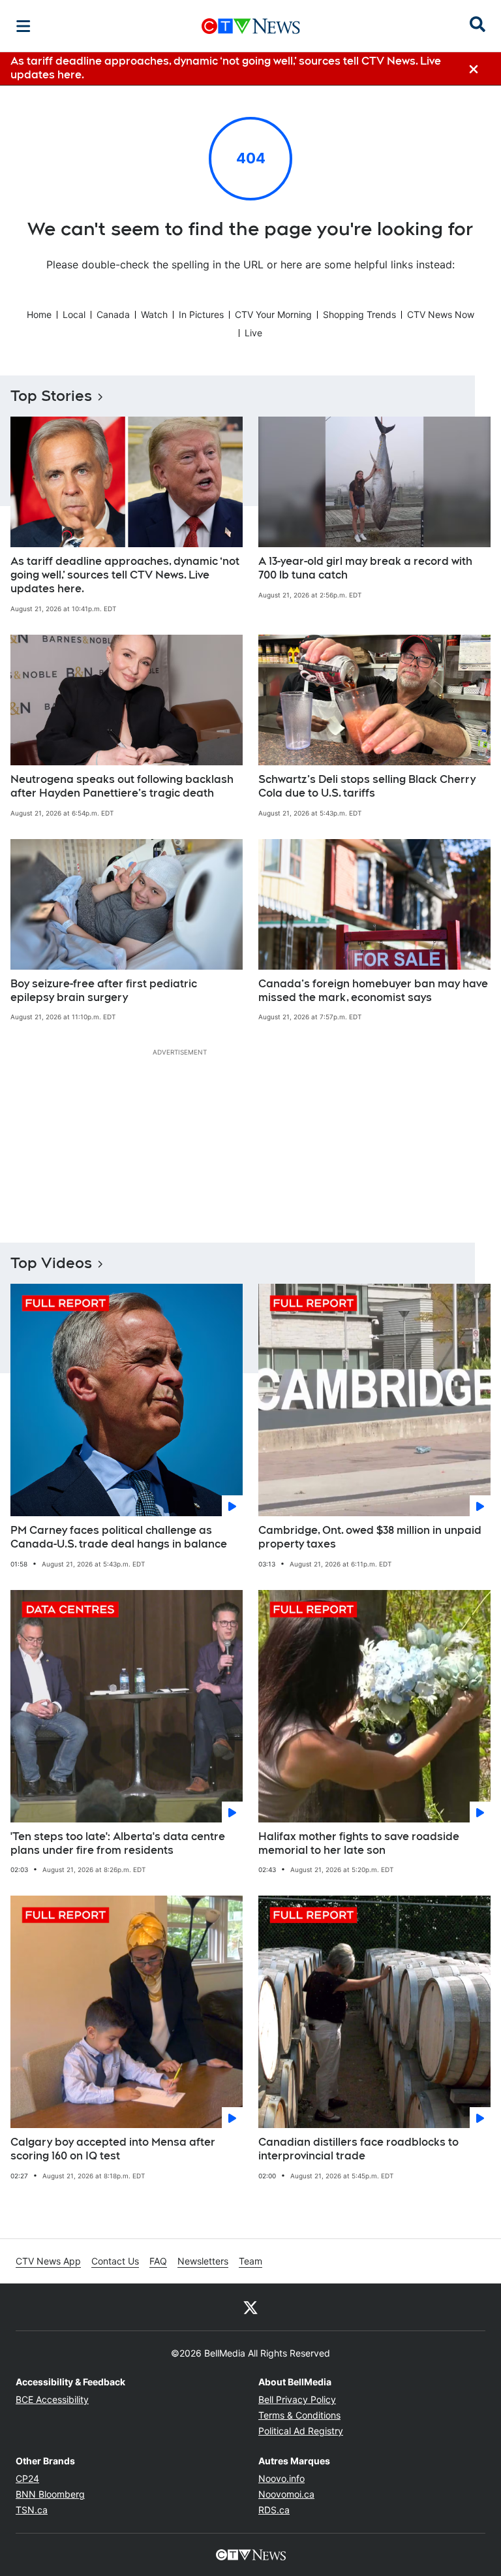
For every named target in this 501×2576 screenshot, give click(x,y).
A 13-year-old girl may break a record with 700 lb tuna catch (365, 568)
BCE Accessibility (52, 2399)
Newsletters (203, 2261)
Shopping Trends (359, 314)
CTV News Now (441, 314)
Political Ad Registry (301, 2431)
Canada (113, 314)
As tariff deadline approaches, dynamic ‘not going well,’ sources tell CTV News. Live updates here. (125, 575)
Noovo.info (281, 2478)
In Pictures (201, 314)
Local (74, 314)
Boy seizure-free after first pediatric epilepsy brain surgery (104, 991)
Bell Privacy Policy (297, 2399)
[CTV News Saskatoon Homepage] (251, 26)
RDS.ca (274, 2510)
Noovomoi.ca (286, 2494)
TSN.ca (32, 2510)
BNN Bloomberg (50, 2494)
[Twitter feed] (250, 2307)
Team (250, 2261)
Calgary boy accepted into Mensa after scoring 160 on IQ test (113, 2149)
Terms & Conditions (299, 2415)
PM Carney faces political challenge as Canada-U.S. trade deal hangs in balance (119, 1537)
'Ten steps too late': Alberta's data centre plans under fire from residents (118, 1843)
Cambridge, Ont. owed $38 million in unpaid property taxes (370, 1537)
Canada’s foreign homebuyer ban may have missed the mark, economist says (373, 991)
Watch (154, 314)
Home (39, 314)
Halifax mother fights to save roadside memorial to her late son (359, 1843)
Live (253, 333)
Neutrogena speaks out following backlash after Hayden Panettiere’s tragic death (122, 786)
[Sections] (23, 26)
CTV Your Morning (273, 314)
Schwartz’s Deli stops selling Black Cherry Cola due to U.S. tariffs (367, 786)
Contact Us (115, 2261)
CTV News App (48, 2261)
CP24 (27, 2478)
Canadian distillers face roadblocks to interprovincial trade (358, 2149)
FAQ (158, 2261)
